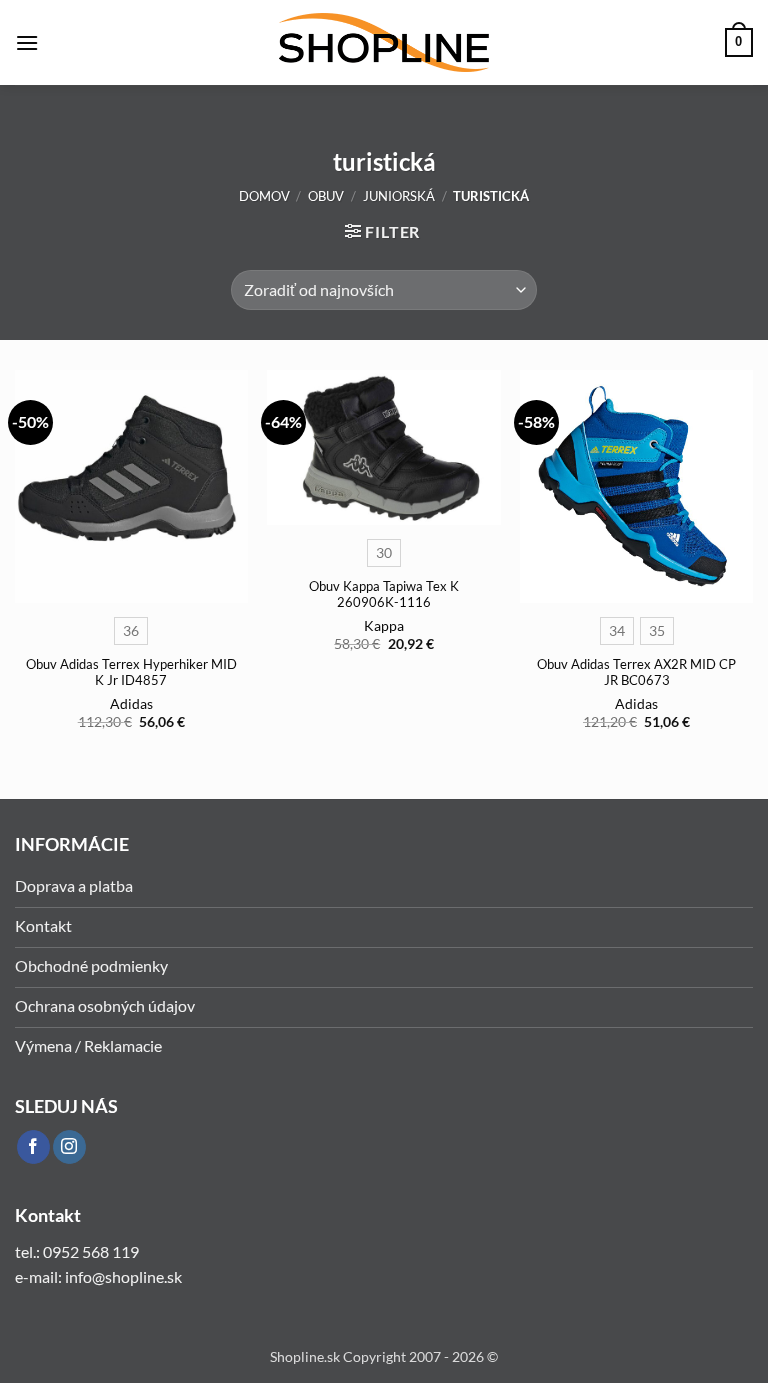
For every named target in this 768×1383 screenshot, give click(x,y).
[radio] (131, 631)
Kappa (384, 625)
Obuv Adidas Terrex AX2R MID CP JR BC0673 (636, 672)
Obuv (326, 196)
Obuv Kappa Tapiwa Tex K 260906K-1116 (384, 594)
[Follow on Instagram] (69, 1147)
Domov (264, 196)
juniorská (399, 196)
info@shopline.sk (125, 1276)
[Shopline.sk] (384, 42)
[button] (27, 42)
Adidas (131, 703)
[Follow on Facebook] (33, 1147)
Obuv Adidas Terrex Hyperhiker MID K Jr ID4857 (131, 672)
